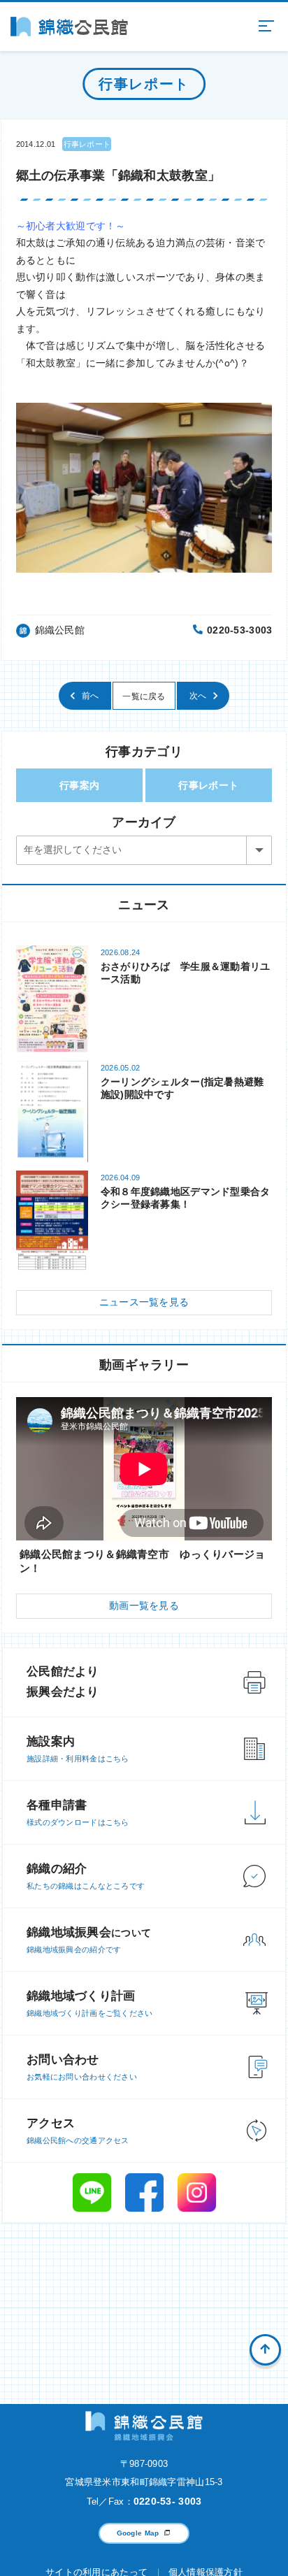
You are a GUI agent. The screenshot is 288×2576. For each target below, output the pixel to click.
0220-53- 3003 (168, 2501)
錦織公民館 (60, 630)
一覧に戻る (144, 696)
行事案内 (79, 785)
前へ (91, 696)
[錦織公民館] (69, 27)
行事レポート (208, 785)
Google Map (138, 2533)
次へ (198, 696)
